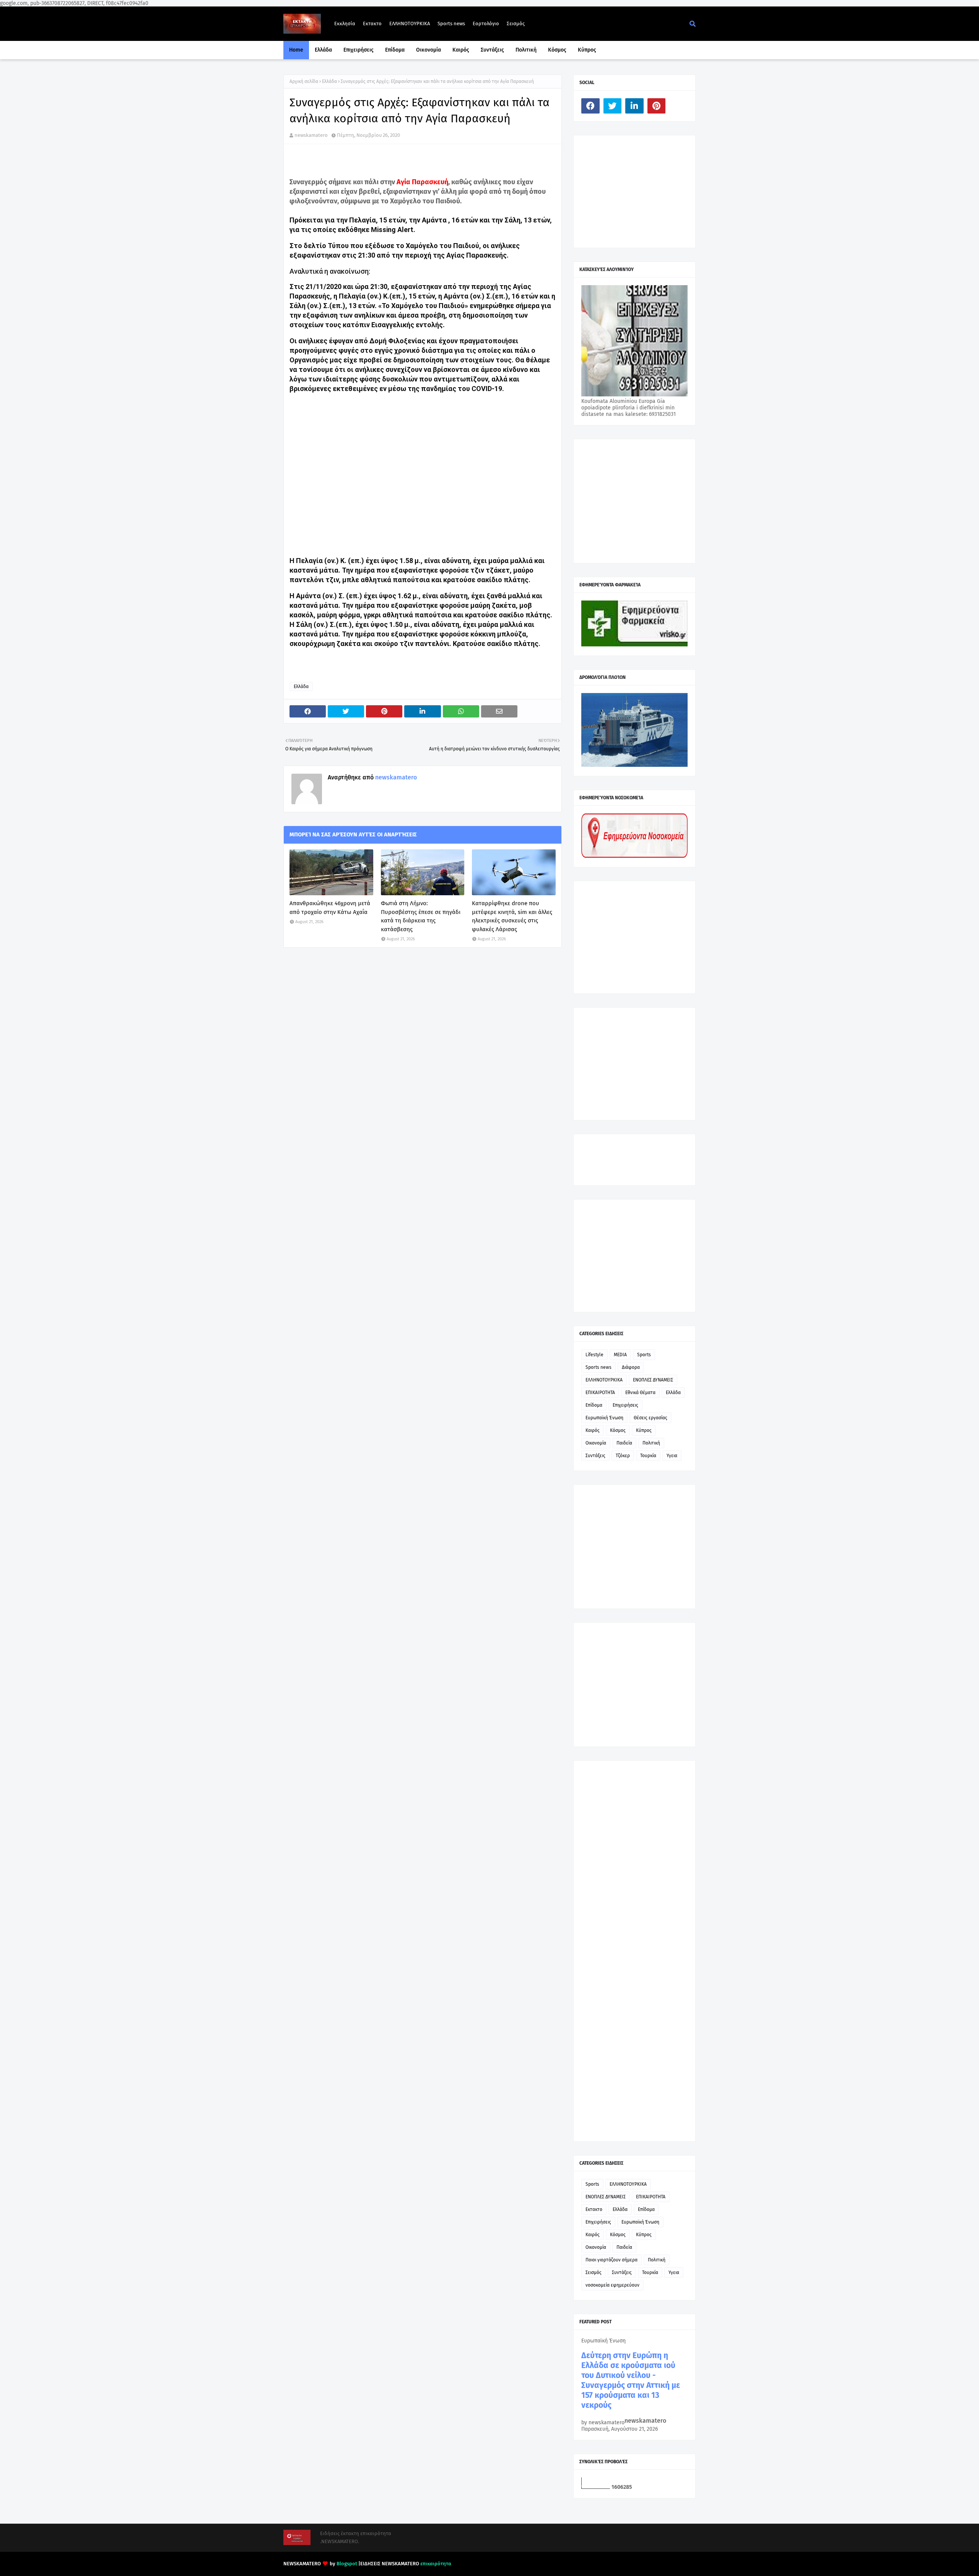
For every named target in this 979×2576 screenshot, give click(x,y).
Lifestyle (594, 1355)
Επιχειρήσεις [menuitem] (359, 50)
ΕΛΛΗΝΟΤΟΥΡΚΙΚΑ (410, 24)
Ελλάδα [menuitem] (323, 50)
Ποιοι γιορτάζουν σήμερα (611, 2260)
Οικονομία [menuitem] (429, 50)
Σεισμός (516, 24)
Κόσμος (618, 1430)
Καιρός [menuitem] (461, 50)
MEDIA (620, 1355)
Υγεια (672, 1456)
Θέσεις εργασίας (650, 1418)
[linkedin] (634, 106)
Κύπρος (644, 1430)
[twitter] (613, 106)
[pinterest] (657, 106)
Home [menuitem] (296, 50)
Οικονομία (596, 1443)
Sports (644, 1355)
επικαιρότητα (436, 2564)
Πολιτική (651, 1443)
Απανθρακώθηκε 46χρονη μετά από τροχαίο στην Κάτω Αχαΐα (330, 908)
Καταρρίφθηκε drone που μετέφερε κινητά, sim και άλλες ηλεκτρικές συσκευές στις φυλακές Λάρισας (512, 916)
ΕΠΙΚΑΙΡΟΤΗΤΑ (600, 1393)
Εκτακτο (372, 24)
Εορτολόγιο (486, 24)
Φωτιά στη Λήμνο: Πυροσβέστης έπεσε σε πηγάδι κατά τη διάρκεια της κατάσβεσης (421, 916)
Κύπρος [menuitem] (587, 50)
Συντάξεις (595, 1456)
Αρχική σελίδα (304, 81)
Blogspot (347, 2564)
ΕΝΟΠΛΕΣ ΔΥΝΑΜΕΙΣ (653, 1380)
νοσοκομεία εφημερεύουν (612, 2285)
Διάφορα (631, 1367)
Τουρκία (648, 1456)
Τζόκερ (623, 1456)
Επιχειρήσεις (625, 1405)
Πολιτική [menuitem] (526, 50)
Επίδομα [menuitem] (395, 50)
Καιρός (593, 1430)
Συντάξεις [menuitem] (492, 50)
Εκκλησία (345, 24)
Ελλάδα (329, 81)
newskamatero (311, 135)
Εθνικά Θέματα (640, 1393)
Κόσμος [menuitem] (557, 50)
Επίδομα (594, 1405)
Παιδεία (624, 1443)
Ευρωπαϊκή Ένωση (604, 1418)
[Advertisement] (639, 191)
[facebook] (590, 106)
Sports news (451, 24)
